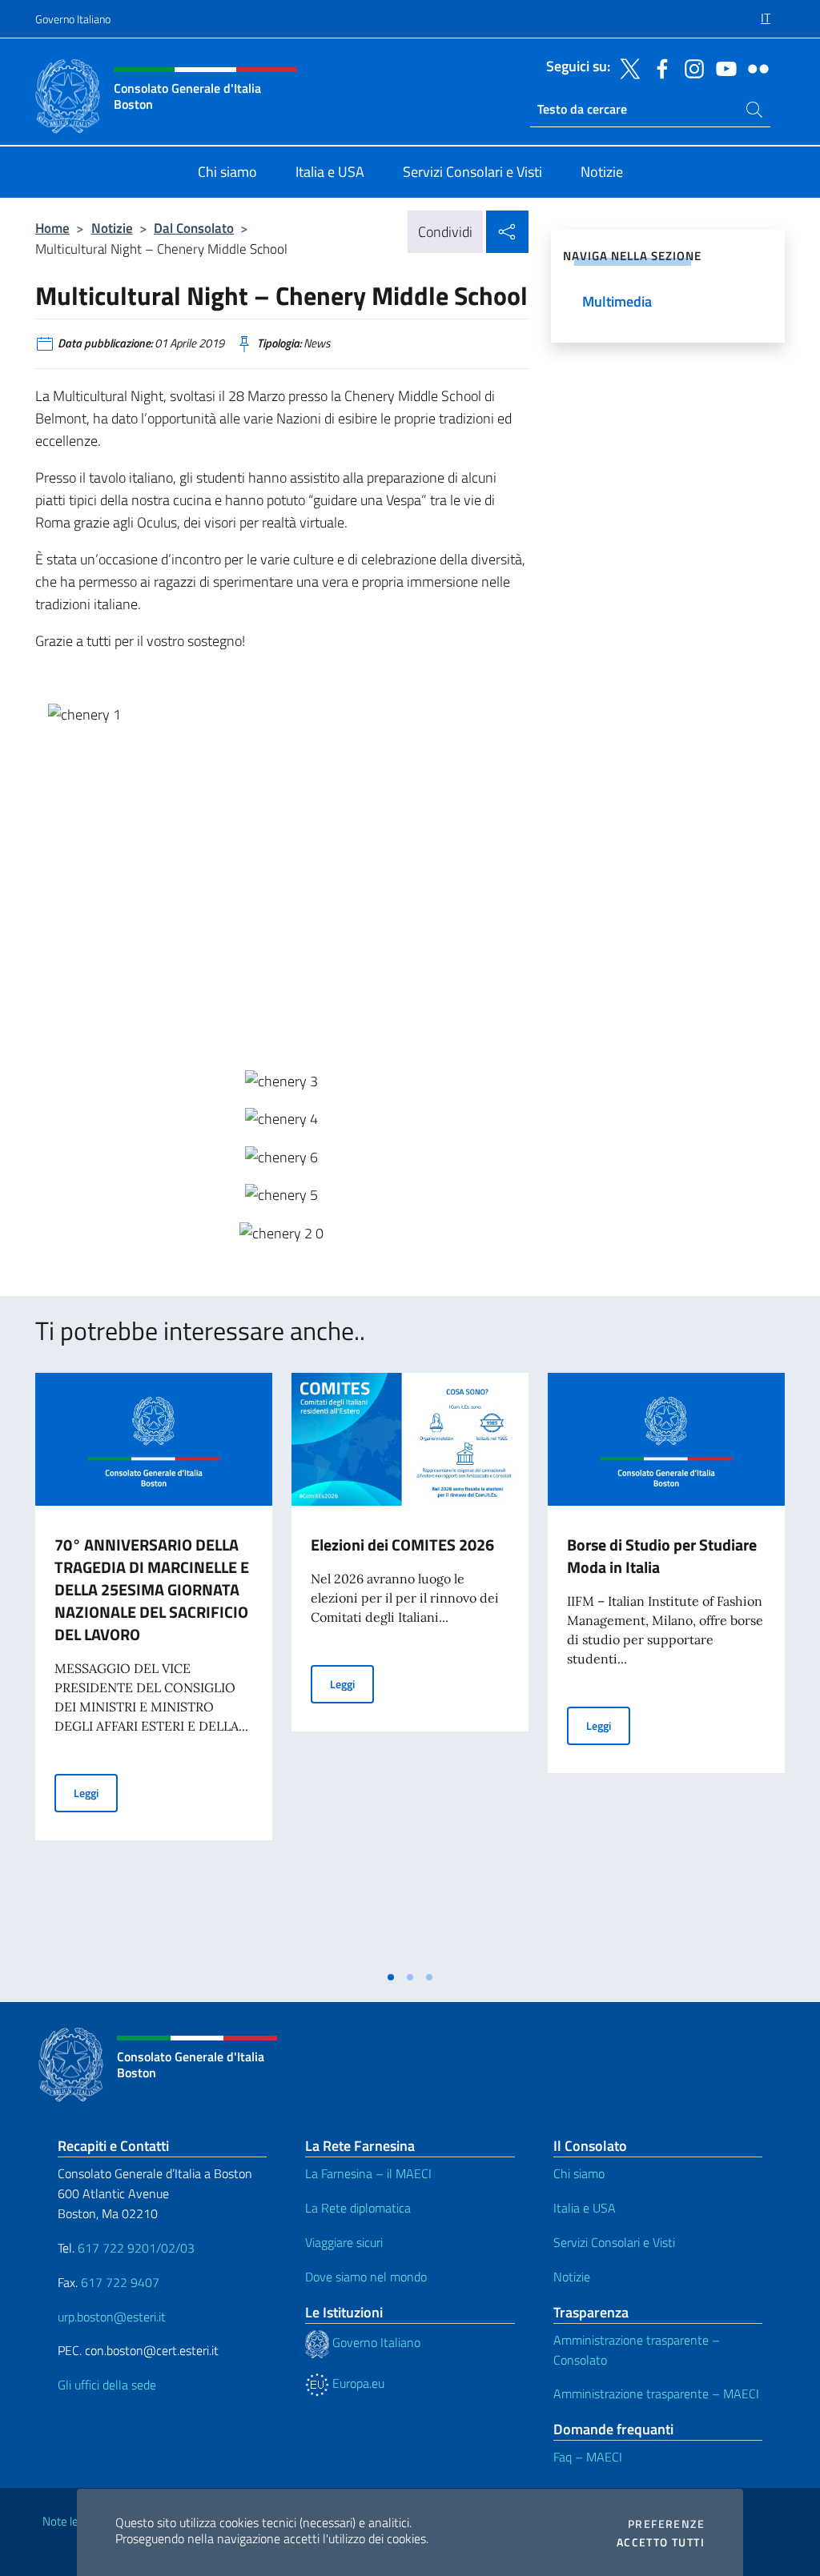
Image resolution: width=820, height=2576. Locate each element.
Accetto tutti (661, 2542)
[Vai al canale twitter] (626, 67)
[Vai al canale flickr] (754, 67)
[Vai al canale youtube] (722, 67)
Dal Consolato (194, 228)
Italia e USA (585, 2208)
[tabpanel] (154, 1667)
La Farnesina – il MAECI (368, 2173)
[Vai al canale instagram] (690, 67)
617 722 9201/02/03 (136, 2248)
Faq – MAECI (588, 2457)
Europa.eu (357, 2383)
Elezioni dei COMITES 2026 (402, 1545)
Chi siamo (579, 2173)
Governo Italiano (73, 19)
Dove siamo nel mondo (366, 2277)
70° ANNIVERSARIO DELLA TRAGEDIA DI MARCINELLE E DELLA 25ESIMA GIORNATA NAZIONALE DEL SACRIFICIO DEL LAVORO (152, 1589)
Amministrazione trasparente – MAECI (656, 2393)
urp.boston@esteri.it (112, 2317)
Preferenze (666, 2524)
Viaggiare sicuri (344, 2242)
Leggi (96, 1792)
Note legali (69, 2521)
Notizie (112, 228)
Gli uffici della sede (107, 2385)
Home (52, 228)
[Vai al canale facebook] (658, 67)
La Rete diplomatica (358, 2208)
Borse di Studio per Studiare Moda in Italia (662, 1556)
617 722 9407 (120, 2282)
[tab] (391, 1977)
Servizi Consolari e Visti (614, 2242)
